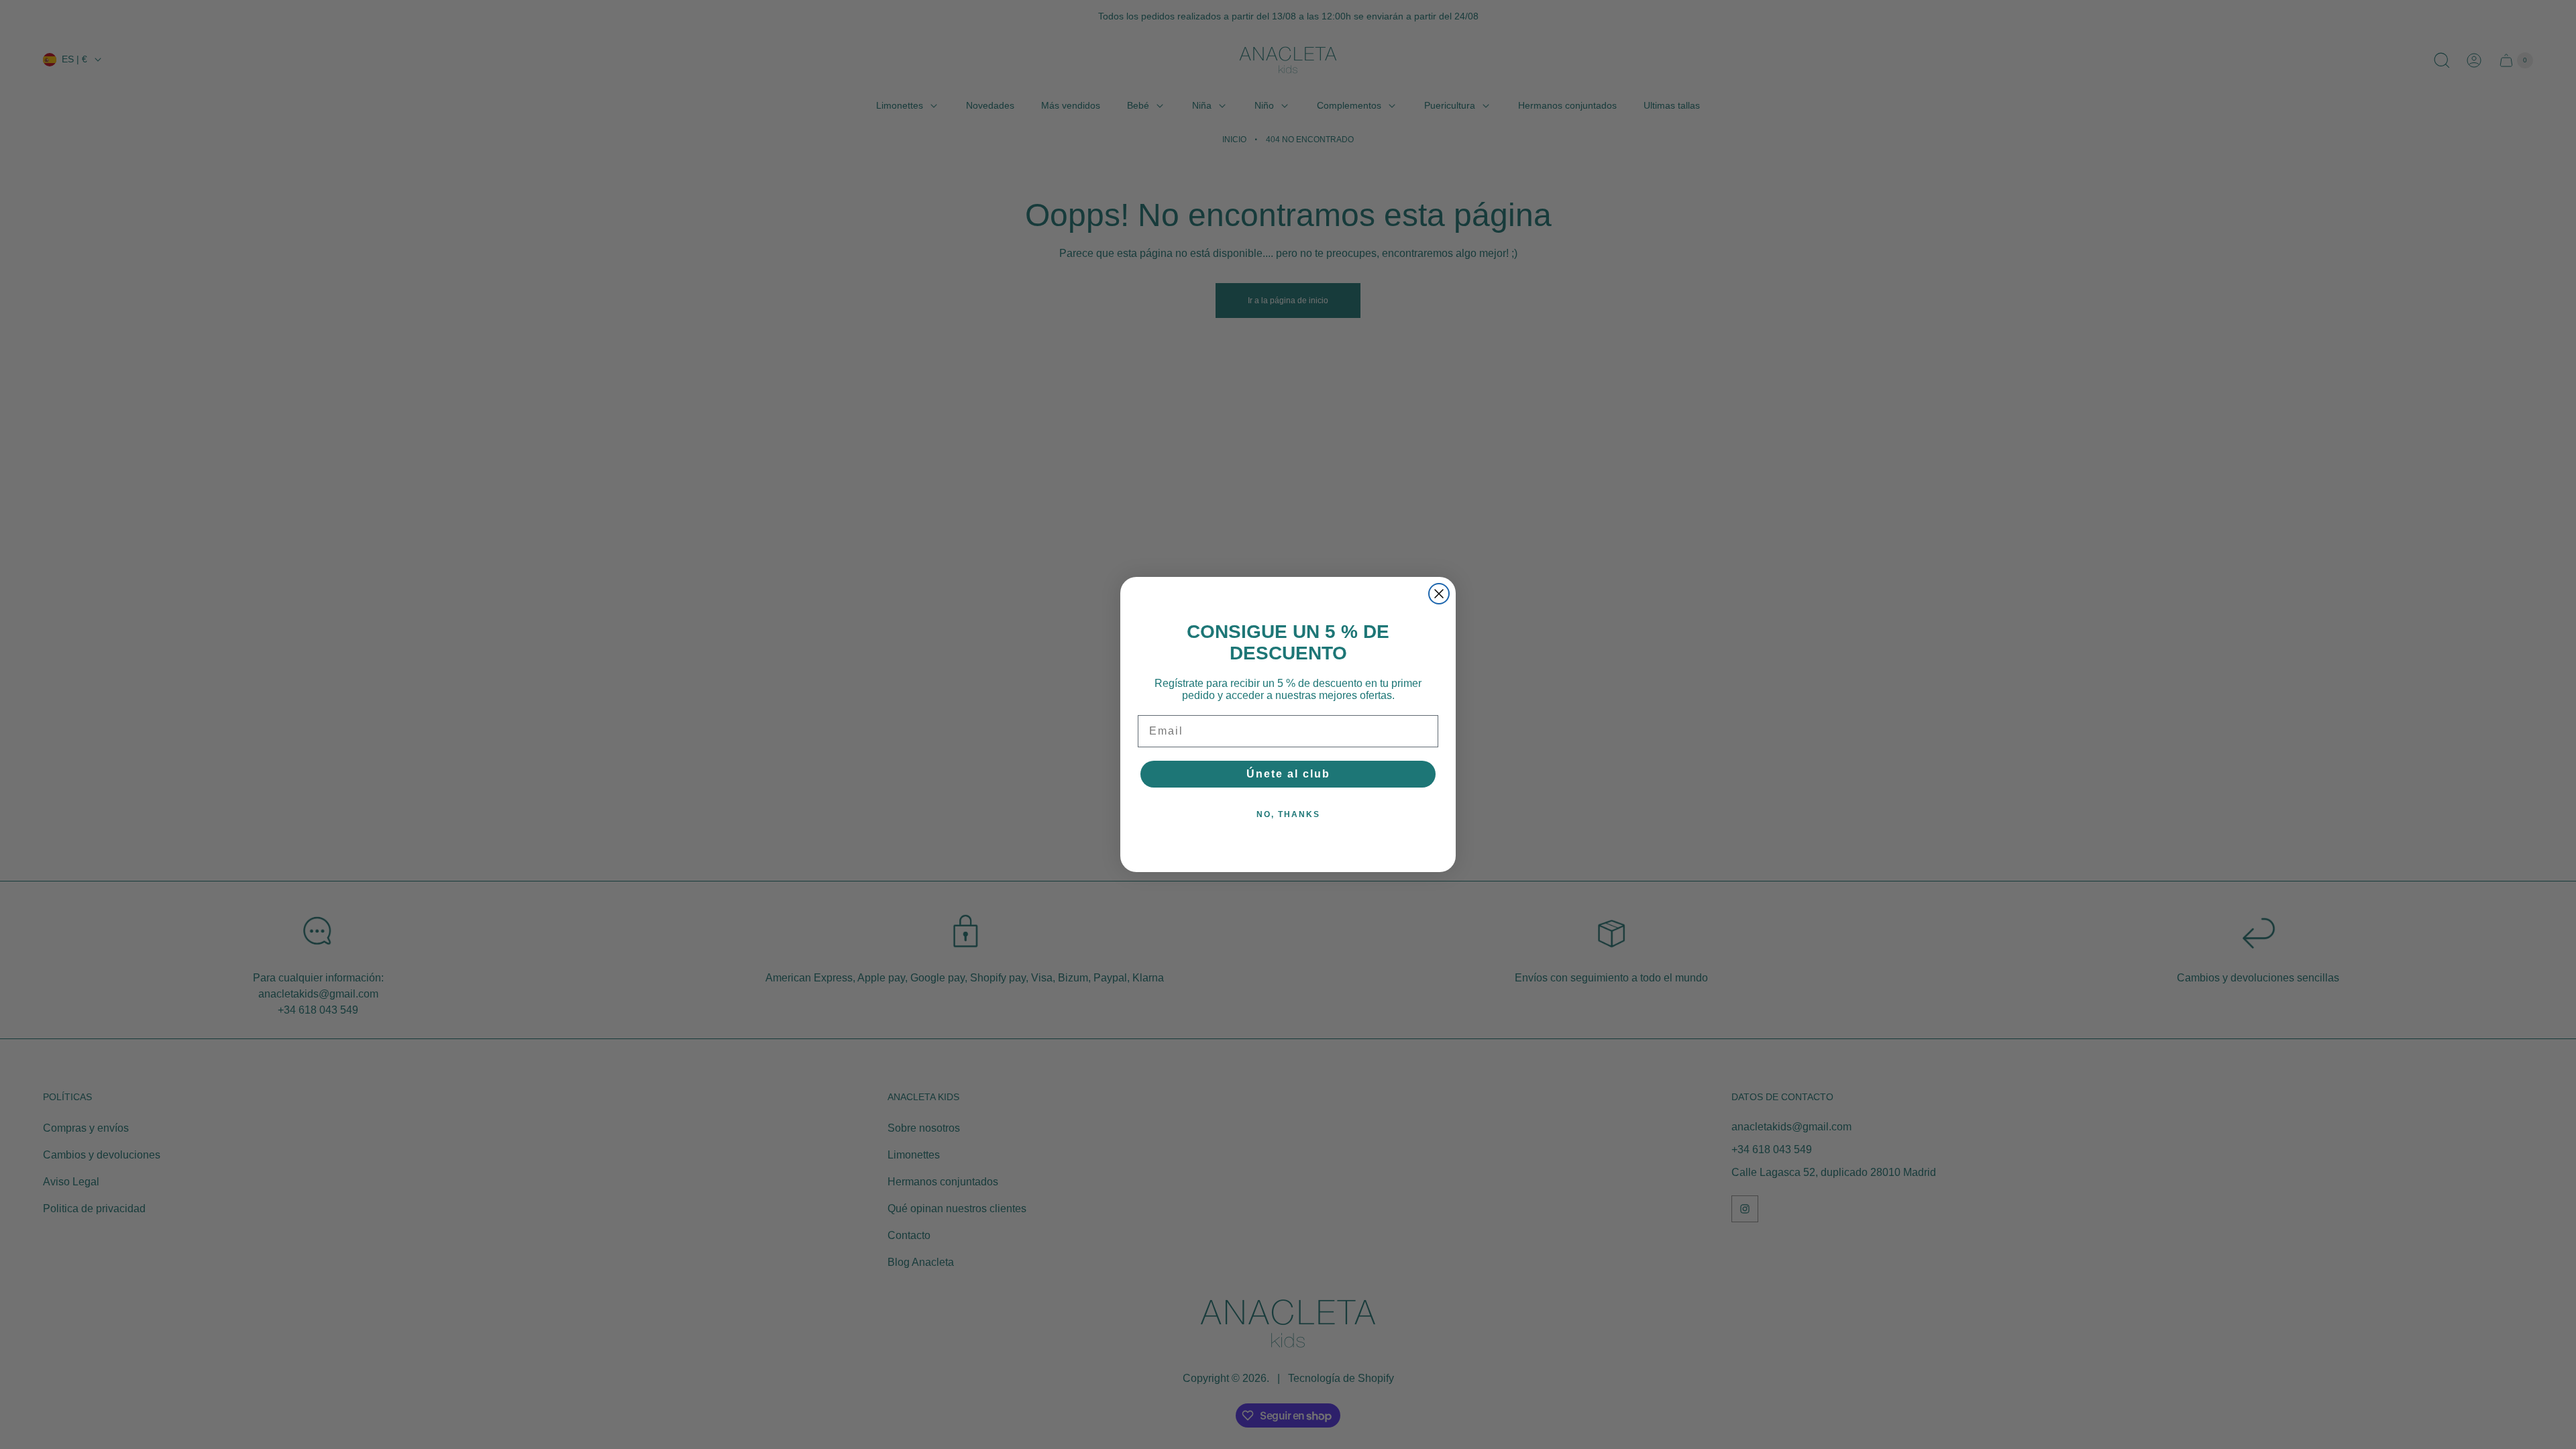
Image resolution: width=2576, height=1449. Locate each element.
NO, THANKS (1288, 814)
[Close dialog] (1439, 594)
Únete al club (1288, 774)
